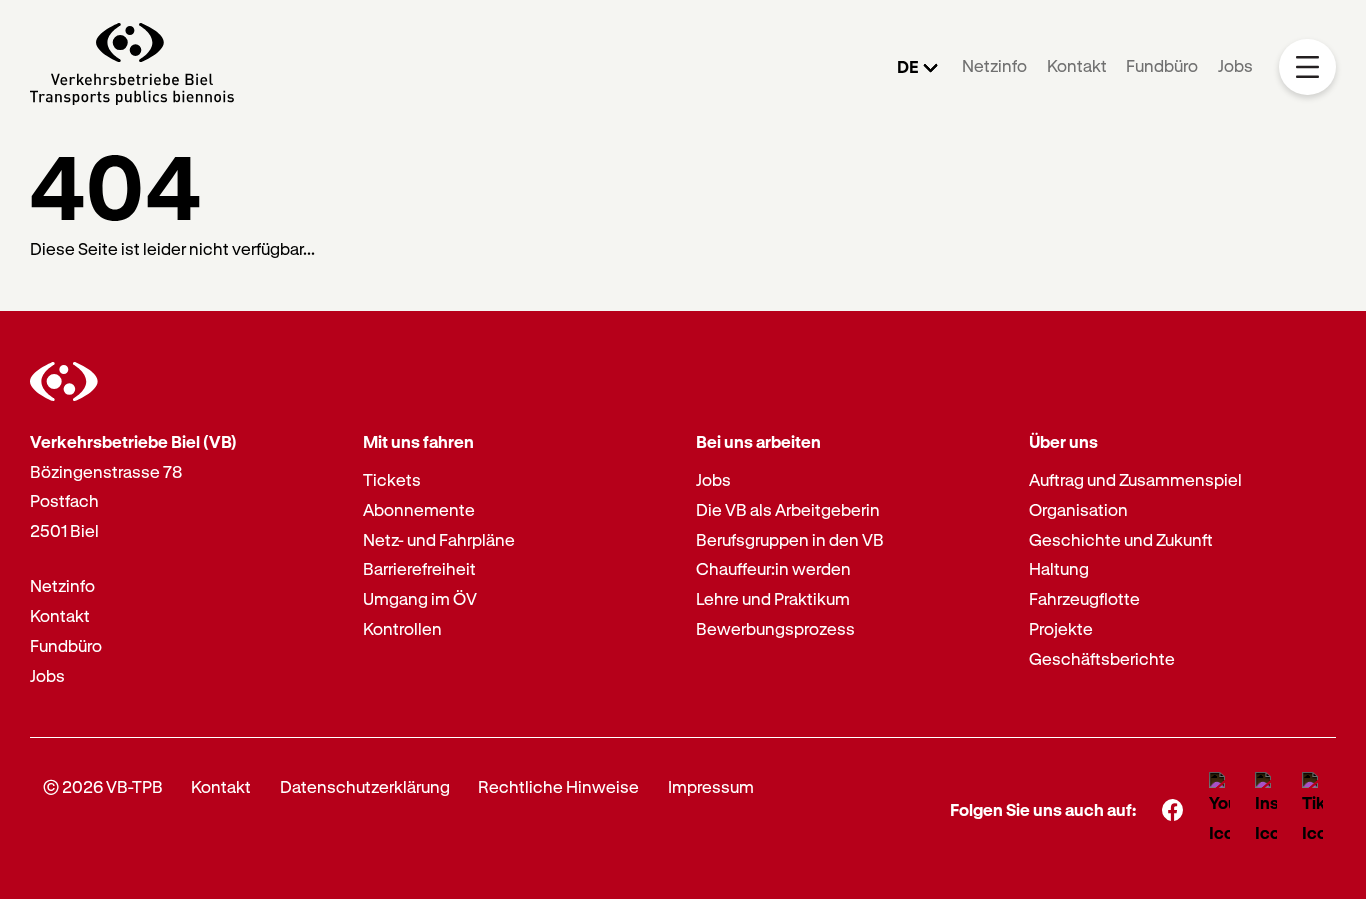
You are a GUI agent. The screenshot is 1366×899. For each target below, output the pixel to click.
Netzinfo (994, 65)
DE (908, 66)
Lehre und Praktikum (773, 598)
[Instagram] (1266, 810)
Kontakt (1077, 65)
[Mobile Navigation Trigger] (1307, 67)
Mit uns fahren (418, 441)
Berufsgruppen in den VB (790, 539)
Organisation (1078, 509)
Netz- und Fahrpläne (439, 539)
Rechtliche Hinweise (558, 786)
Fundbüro (1162, 65)
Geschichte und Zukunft (1121, 539)
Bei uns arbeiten (758, 441)
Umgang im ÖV (420, 598)
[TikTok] (1312, 810)
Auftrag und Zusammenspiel (1135, 479)
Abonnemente (419, 509)
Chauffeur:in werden (773, 568)
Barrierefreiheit (419, 568)
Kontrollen (402, 628)
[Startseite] (132, 67)
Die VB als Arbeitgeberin (788, 509)
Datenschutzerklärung (365, 786)
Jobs (1235, 65)
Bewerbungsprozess (775, 628)
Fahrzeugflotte (1084, 598)
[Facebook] (1172, 809)
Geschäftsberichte (1102, 658)
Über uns (1063, 441)
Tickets (392, 479)
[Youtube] (1219, 810)
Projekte (1061, 628)
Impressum (711, 786)
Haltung (1059, 568)
